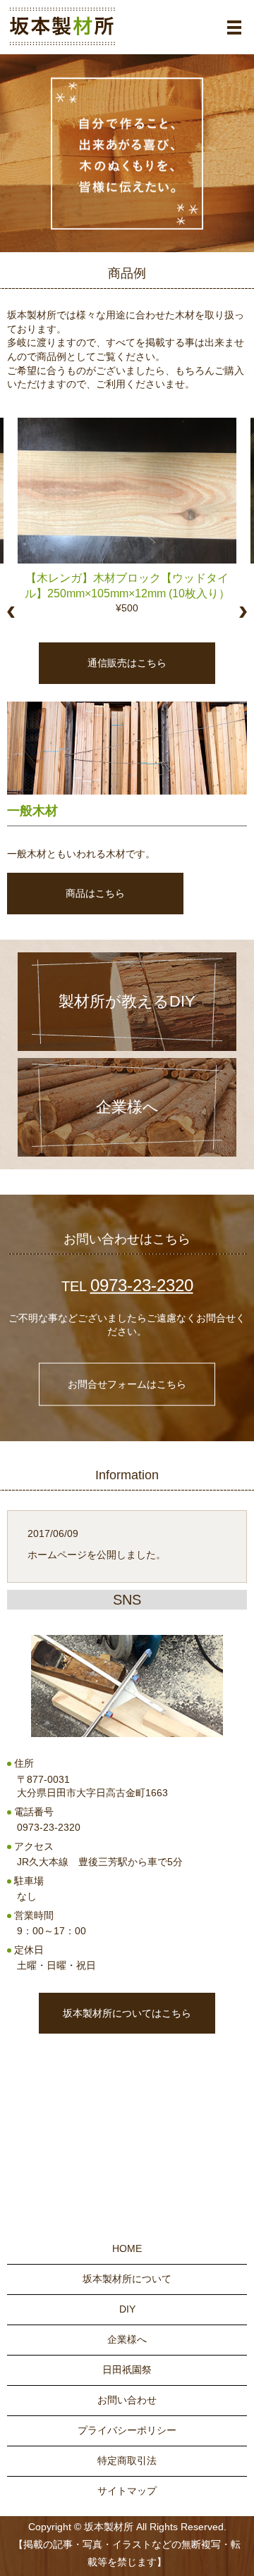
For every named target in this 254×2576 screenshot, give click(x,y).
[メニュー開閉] (234, 27)
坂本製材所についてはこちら (127, 2013)
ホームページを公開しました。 (97, 1555)
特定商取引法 (127, 2460)
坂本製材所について (127, 2279)
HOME (127, 2248)
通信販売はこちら (127, 663)
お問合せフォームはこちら (127, 1384)
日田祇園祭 (127, 2370)
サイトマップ (127, 2491)
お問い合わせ (127, 2400)
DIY (127, 2309)
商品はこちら (95, 893)
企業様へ (127, 2339)
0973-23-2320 (142, 1285)
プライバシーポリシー (127, 2430)
